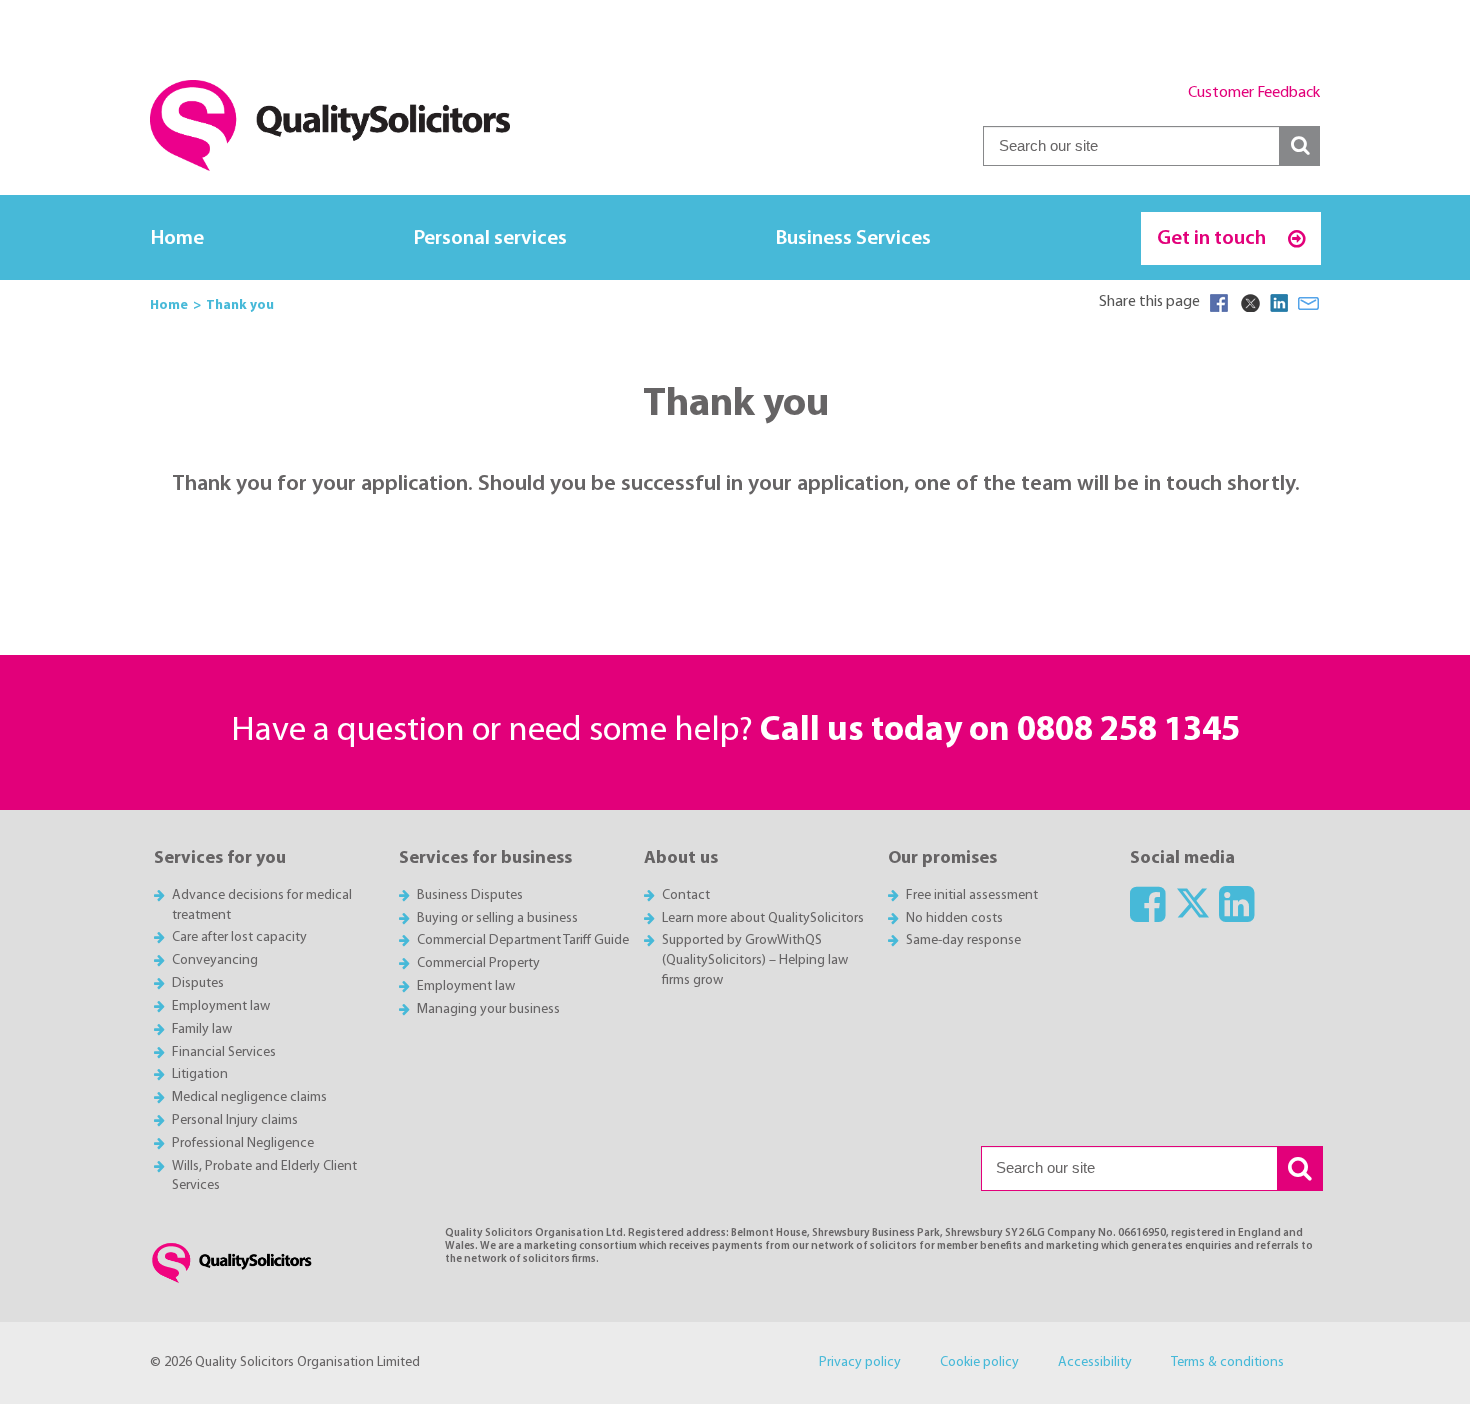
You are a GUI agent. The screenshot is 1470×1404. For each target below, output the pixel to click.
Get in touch (1213, 238)
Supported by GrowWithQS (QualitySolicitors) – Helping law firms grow (755, 960)
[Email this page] (1309, 303)
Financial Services (224, 1052)
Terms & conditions (1227, 1362)
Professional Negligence (243, 1143)
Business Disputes (470, 895)
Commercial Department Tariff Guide (523, 940)
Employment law (221, 1006)
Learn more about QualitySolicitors (763, 918)
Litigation (200, 1074)
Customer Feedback (1254, 93)
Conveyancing (215, 960)
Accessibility (1095, 1362)
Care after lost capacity (239, 937)
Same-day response (963, 940)
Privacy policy (860, 1362)
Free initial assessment (972, 895)
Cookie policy (979, 1362)
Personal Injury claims (235, 1120)
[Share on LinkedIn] (1279, 303)
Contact (686, 895)
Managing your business (488, 1009)
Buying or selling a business (497, 918)
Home (177, 238)
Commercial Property (478, 963)
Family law (202, 1029)
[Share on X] (1249, 303)
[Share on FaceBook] (1219, 303)
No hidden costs (954, 918)
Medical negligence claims (249, 1097)
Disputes (198, 983)
